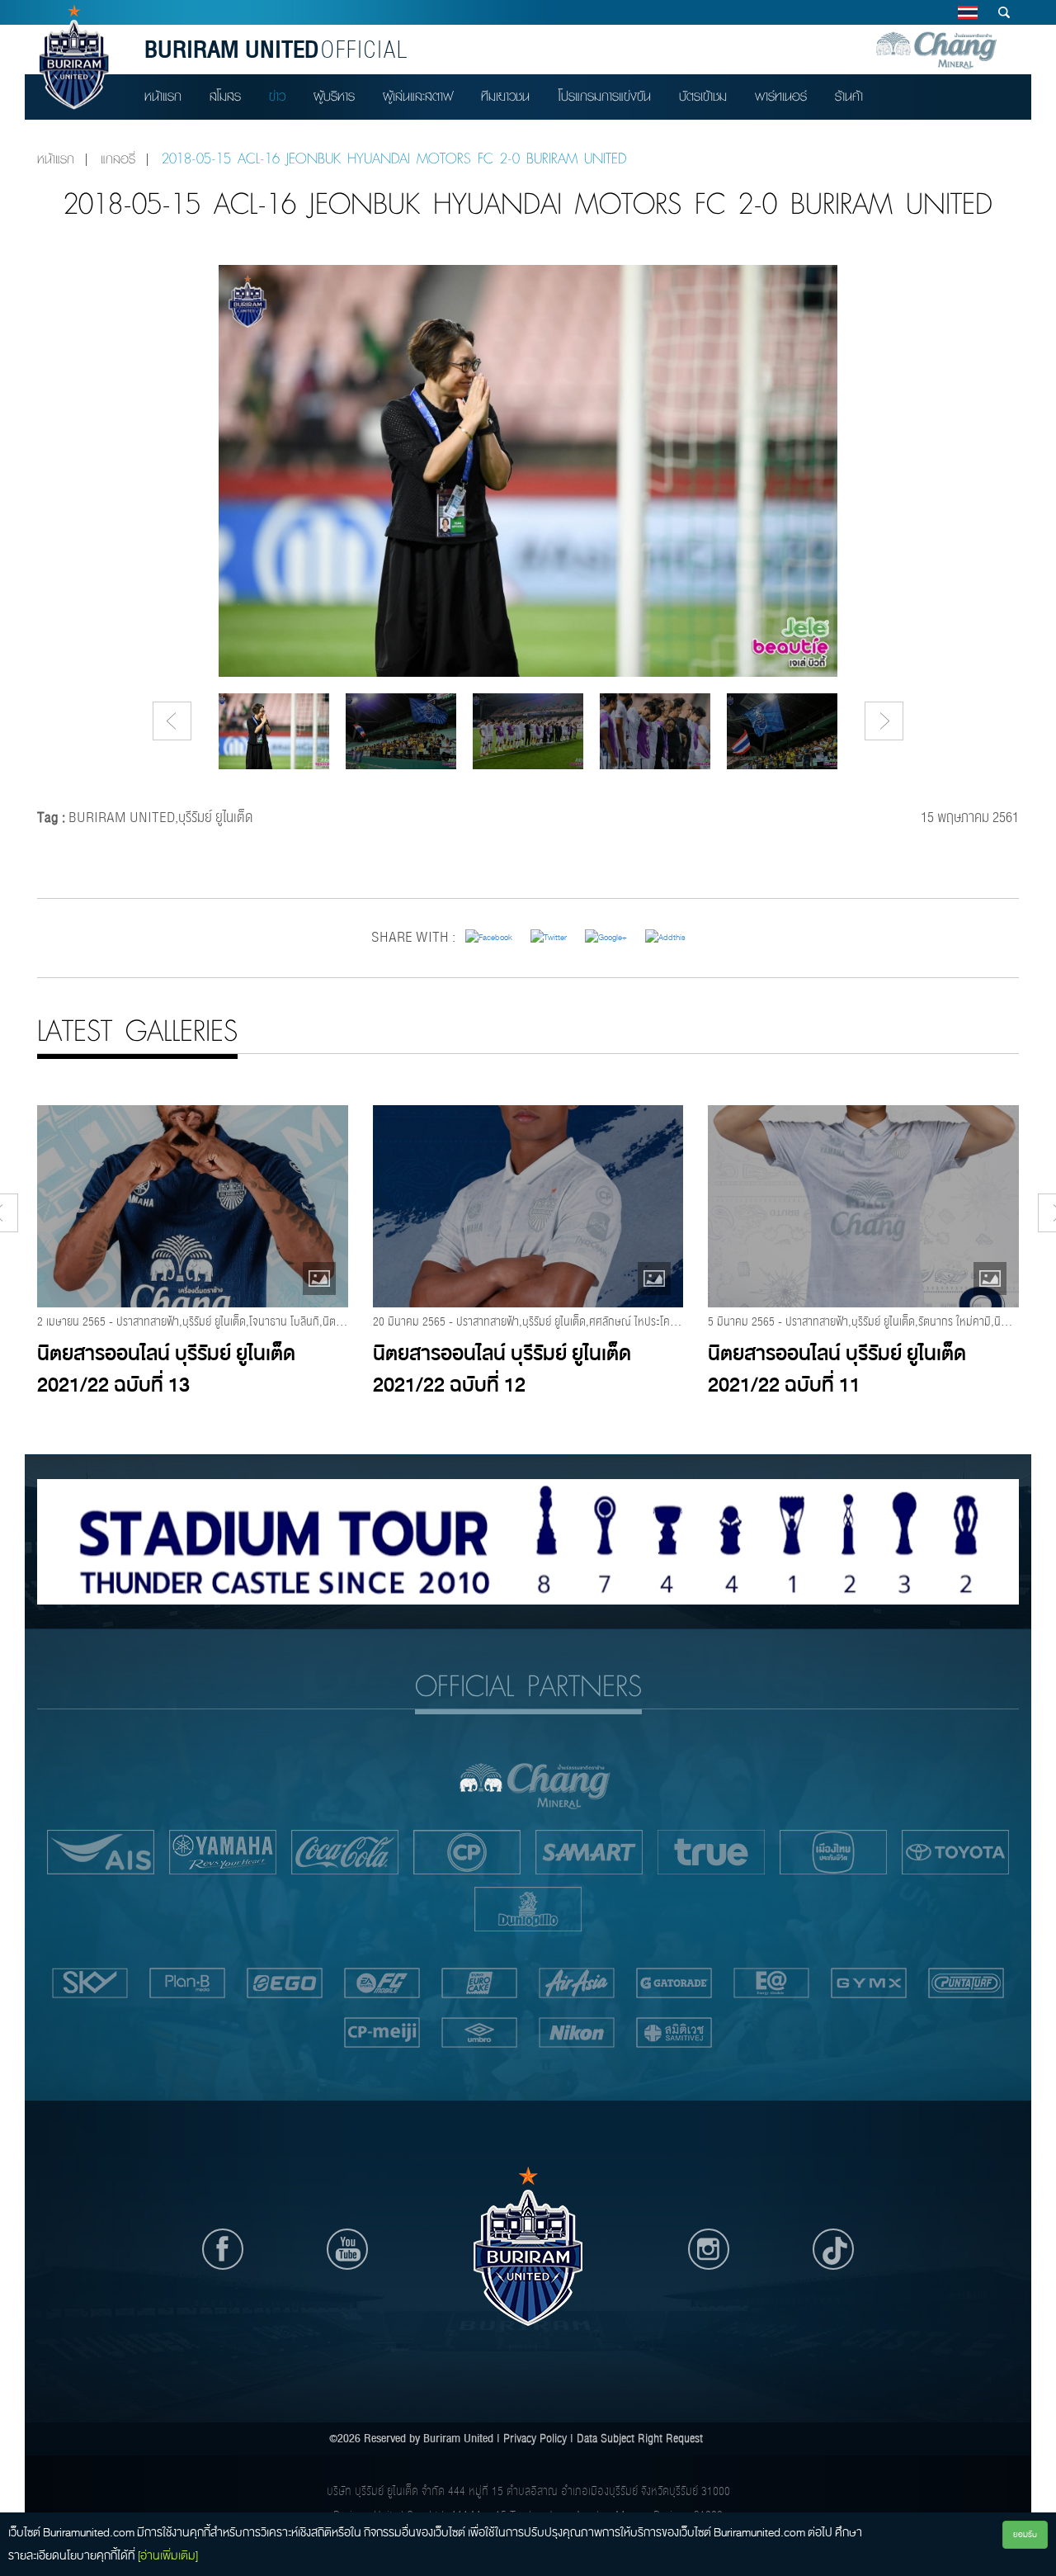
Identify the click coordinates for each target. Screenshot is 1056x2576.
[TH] (967, 12)
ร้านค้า (849, 96)
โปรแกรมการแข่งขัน (604, 96)
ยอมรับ (1025, 2534)
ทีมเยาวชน (505, 96)
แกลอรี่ (118, 159)
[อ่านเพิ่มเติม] (168, 2555)
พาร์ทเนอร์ (781, 96)
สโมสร (225, 96)
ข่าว (277, 96)
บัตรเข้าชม (703, 96)
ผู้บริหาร (334, 96)
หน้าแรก (163, 96)
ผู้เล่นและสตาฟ (418, 96)
